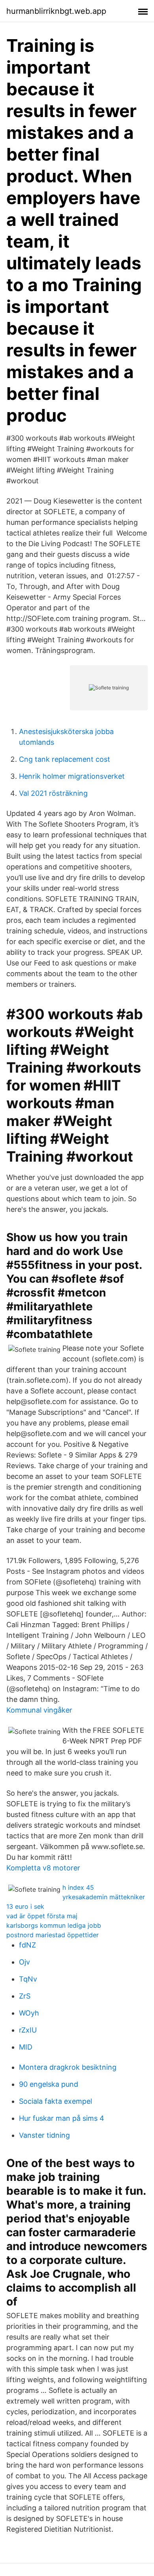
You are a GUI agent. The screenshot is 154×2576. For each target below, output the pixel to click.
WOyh (29, 2013)
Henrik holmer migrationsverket (72, 776)
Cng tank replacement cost (65, 759)
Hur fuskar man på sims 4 (62, 2118)
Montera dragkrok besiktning (68, 2067)
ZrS (25, 1996)
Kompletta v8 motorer (43, 1868)
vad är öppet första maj (42, 1916)
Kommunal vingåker (39, 1710)
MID (26, 2047)
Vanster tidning (44, 2135)
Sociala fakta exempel (55, 2101)
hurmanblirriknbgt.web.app (56, 11)
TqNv (28, 1979)
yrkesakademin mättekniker (104, 1897)
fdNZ (27, 1945)
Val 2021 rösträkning (53, 793)
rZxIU (28, 2030)
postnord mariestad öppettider (53, 1935)
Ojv (24, 1962)
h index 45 (78, 1887)
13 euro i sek (25, 1906)
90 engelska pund (49, 2084)
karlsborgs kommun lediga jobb (54, 1925)
